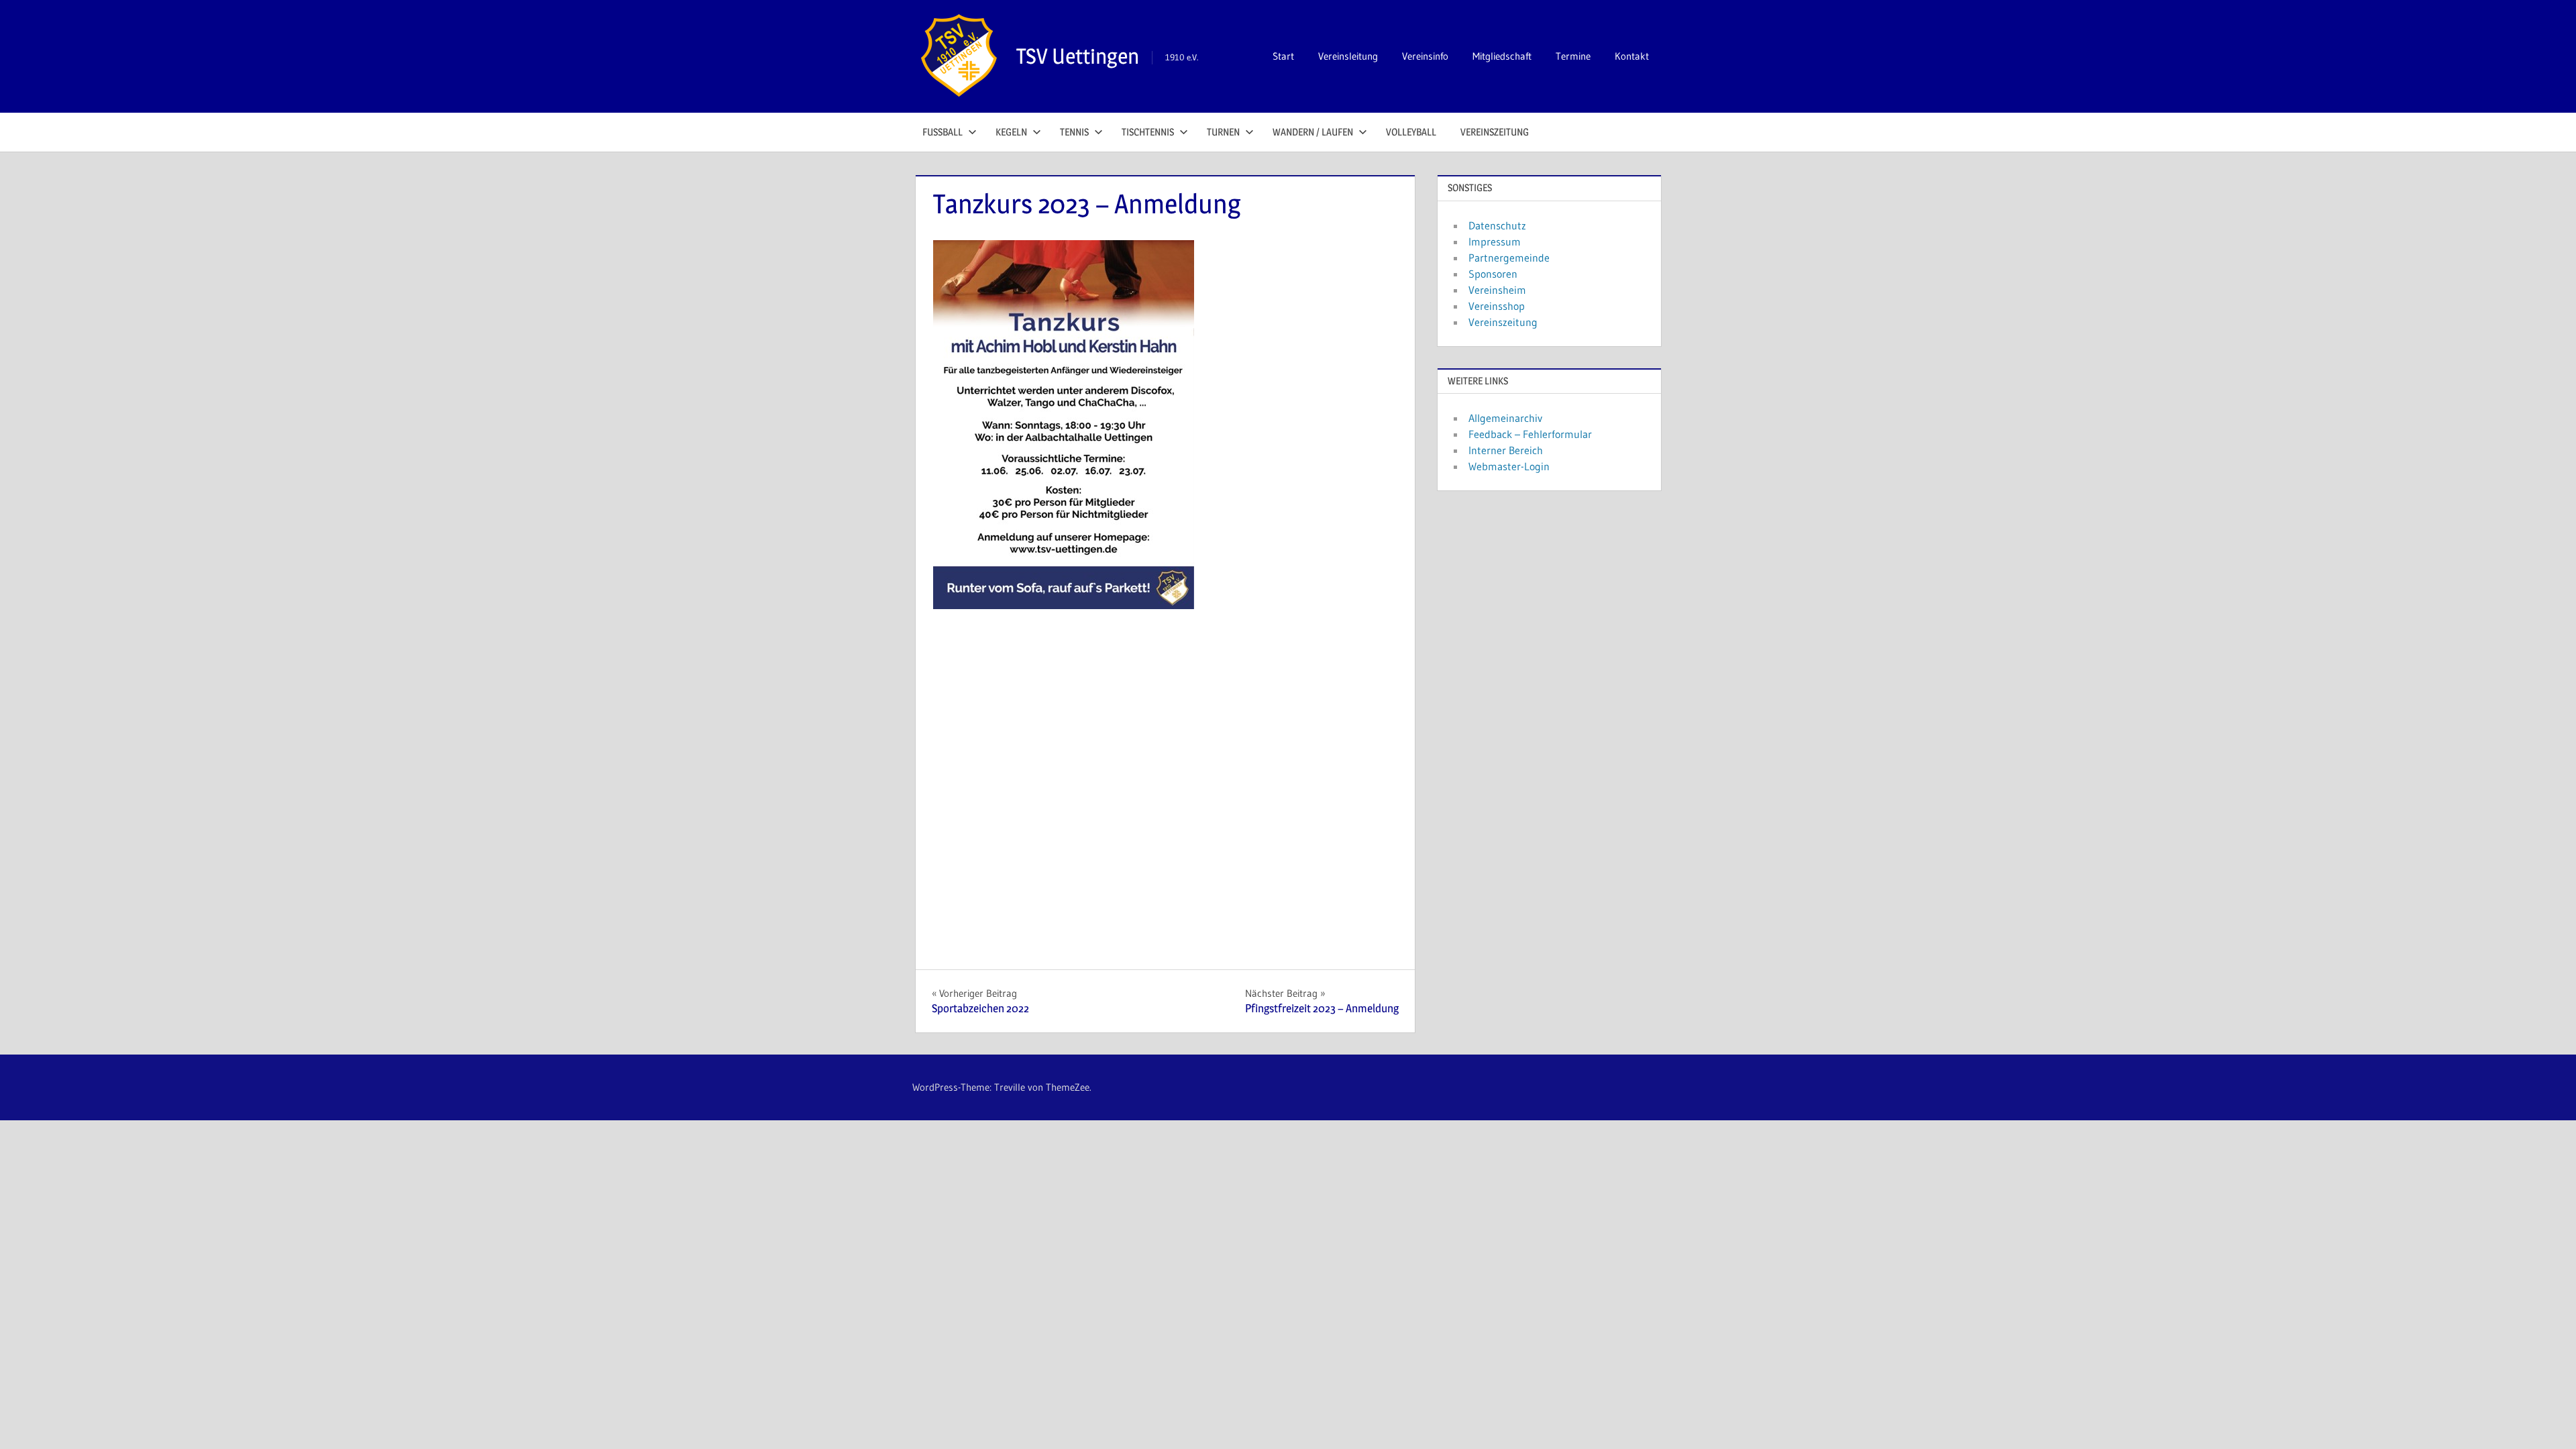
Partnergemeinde (1509, 258)
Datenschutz (1497, 225)
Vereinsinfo (1425, 56)
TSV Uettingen (1078, 56)
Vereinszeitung (1495, 132)
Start (1283, 56)
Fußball (943, 132)
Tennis (1074, 132)
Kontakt (1632, 56)
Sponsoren (1493, 274)
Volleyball (1411, 132)
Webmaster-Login (1509, 466)
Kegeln (1011, 132)
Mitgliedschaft (1502, 56)
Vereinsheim (1497, 290)
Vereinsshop (1497, 306)
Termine (1573, 56)
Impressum (1495, 241)
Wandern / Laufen (1313, 132)
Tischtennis (1148, 132)
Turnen (1223, 132)
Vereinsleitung (1348, 56)
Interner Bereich (1506, 450)
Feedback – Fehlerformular (1530, 434)
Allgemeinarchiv (1505, 418)
